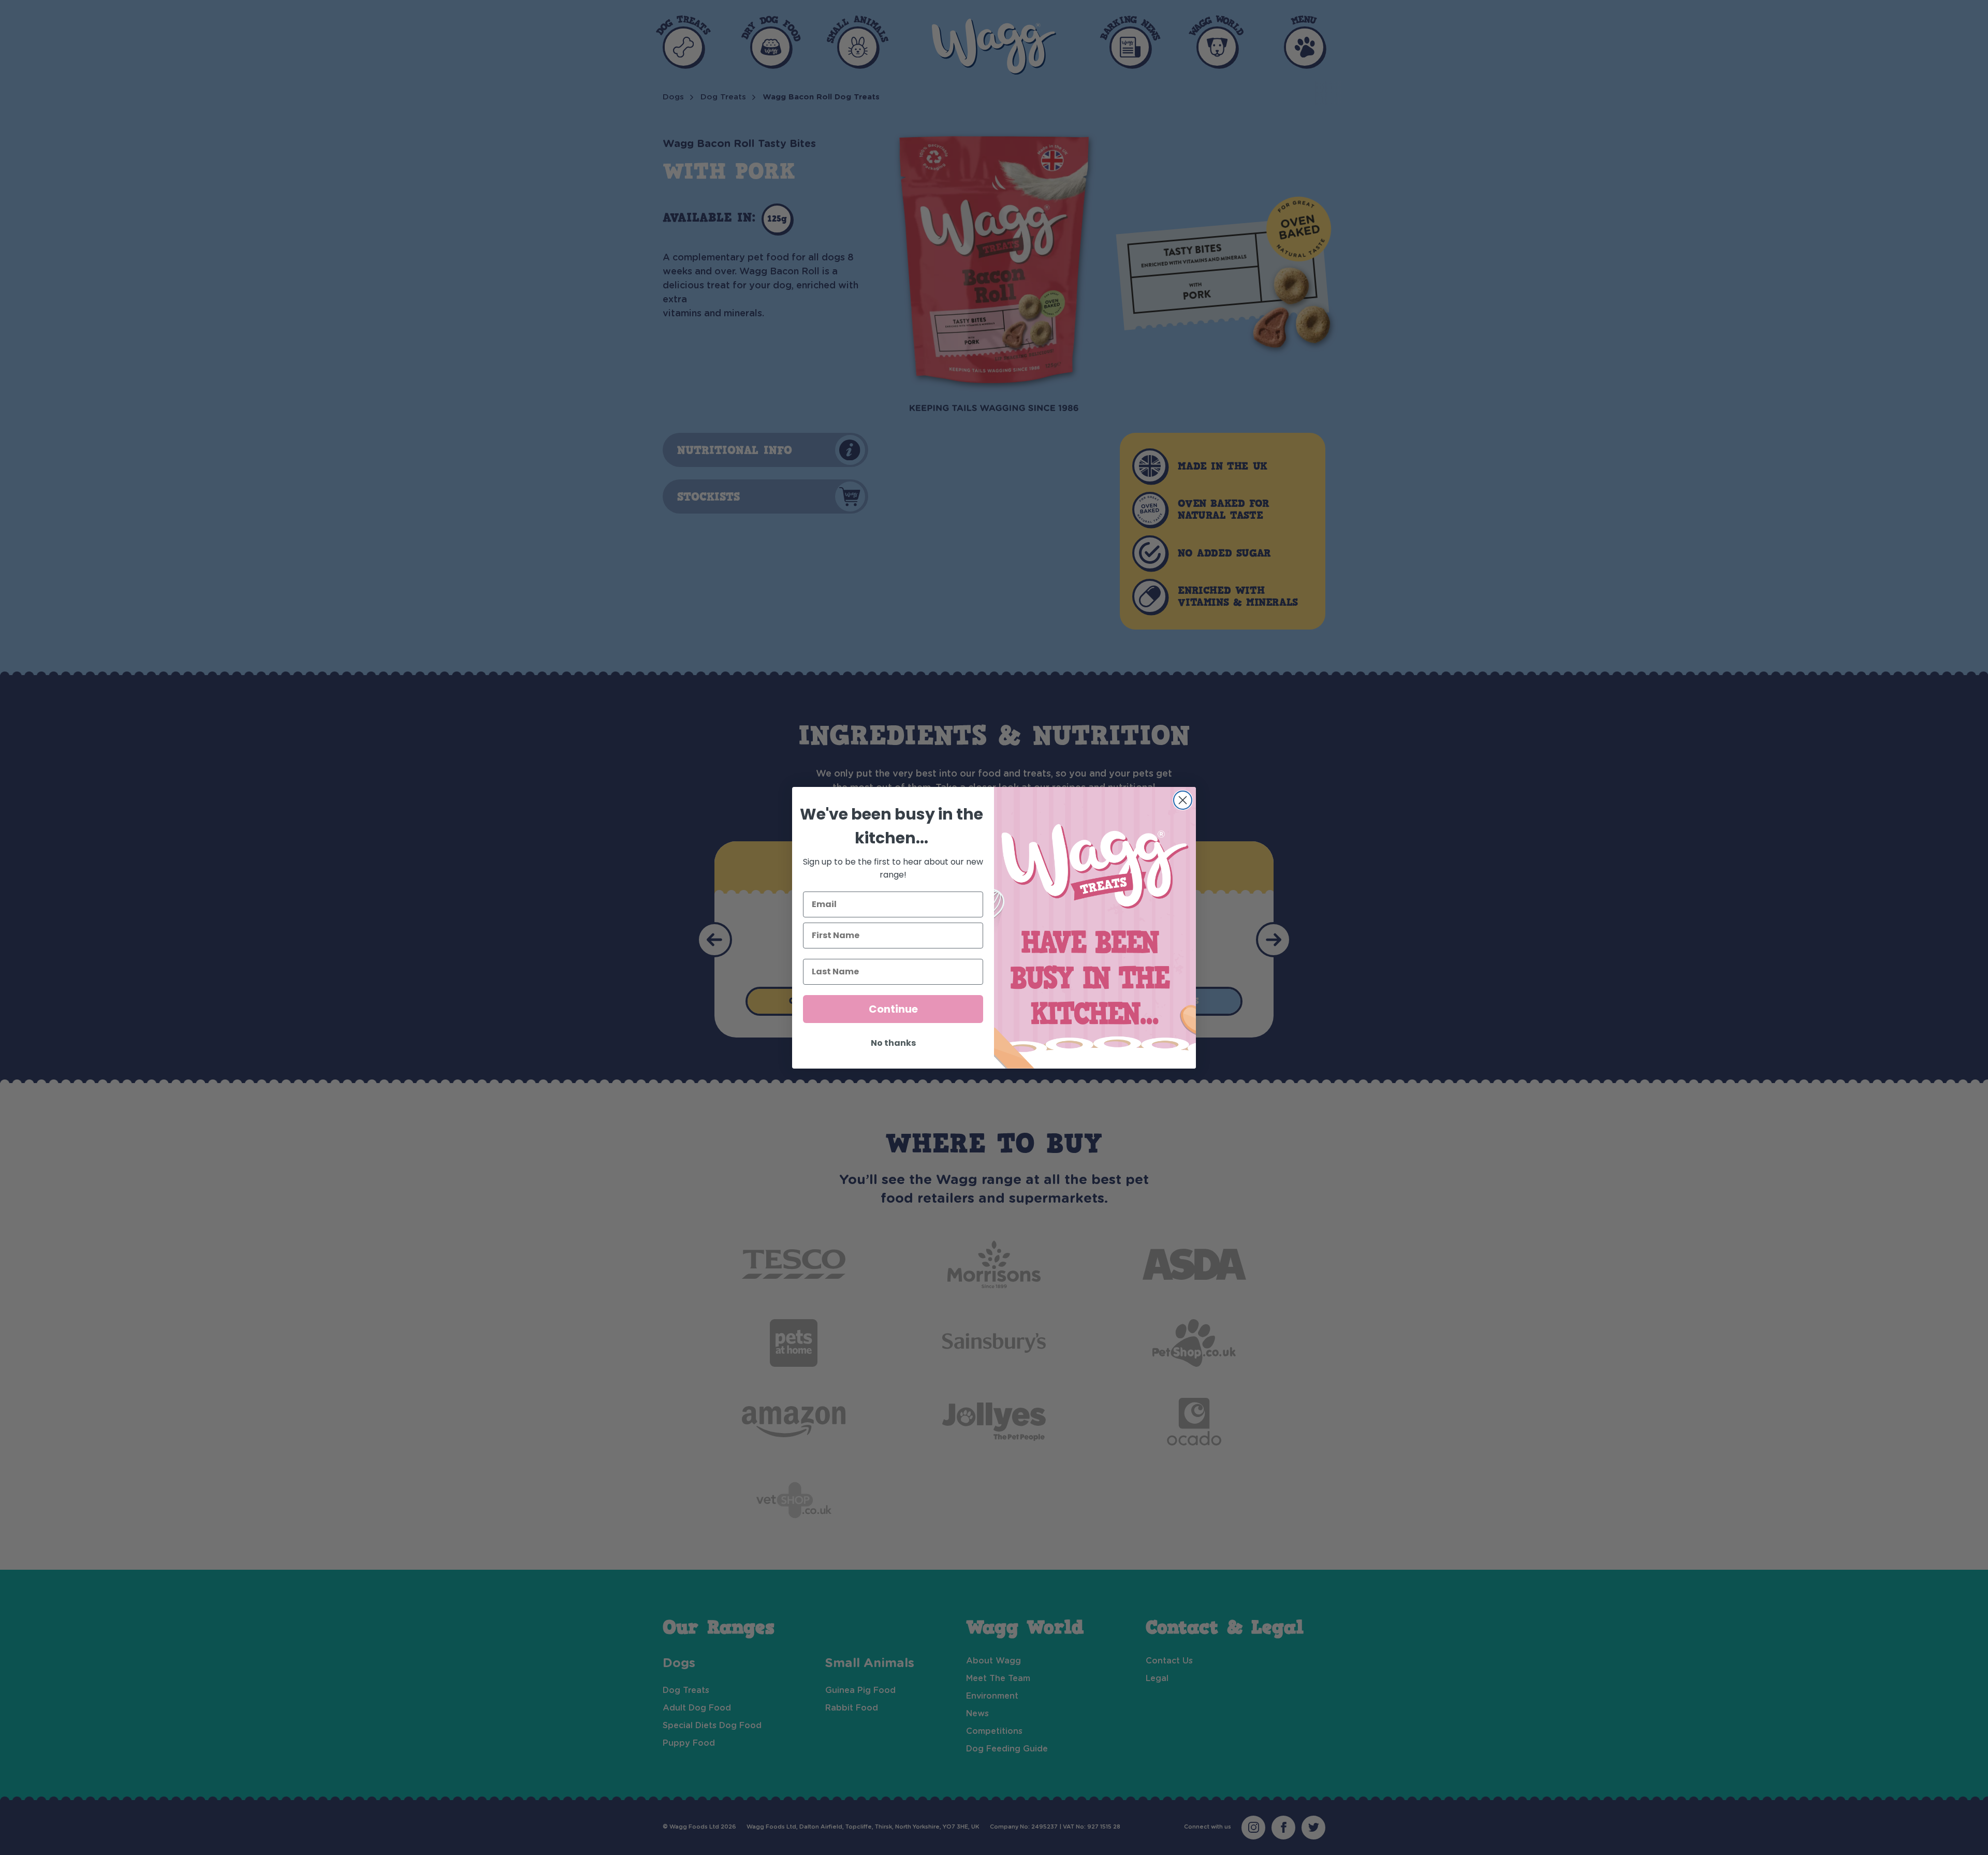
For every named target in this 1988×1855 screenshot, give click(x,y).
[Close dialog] (1183, 800)
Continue (893, 1009)
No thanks (893, 1043)
